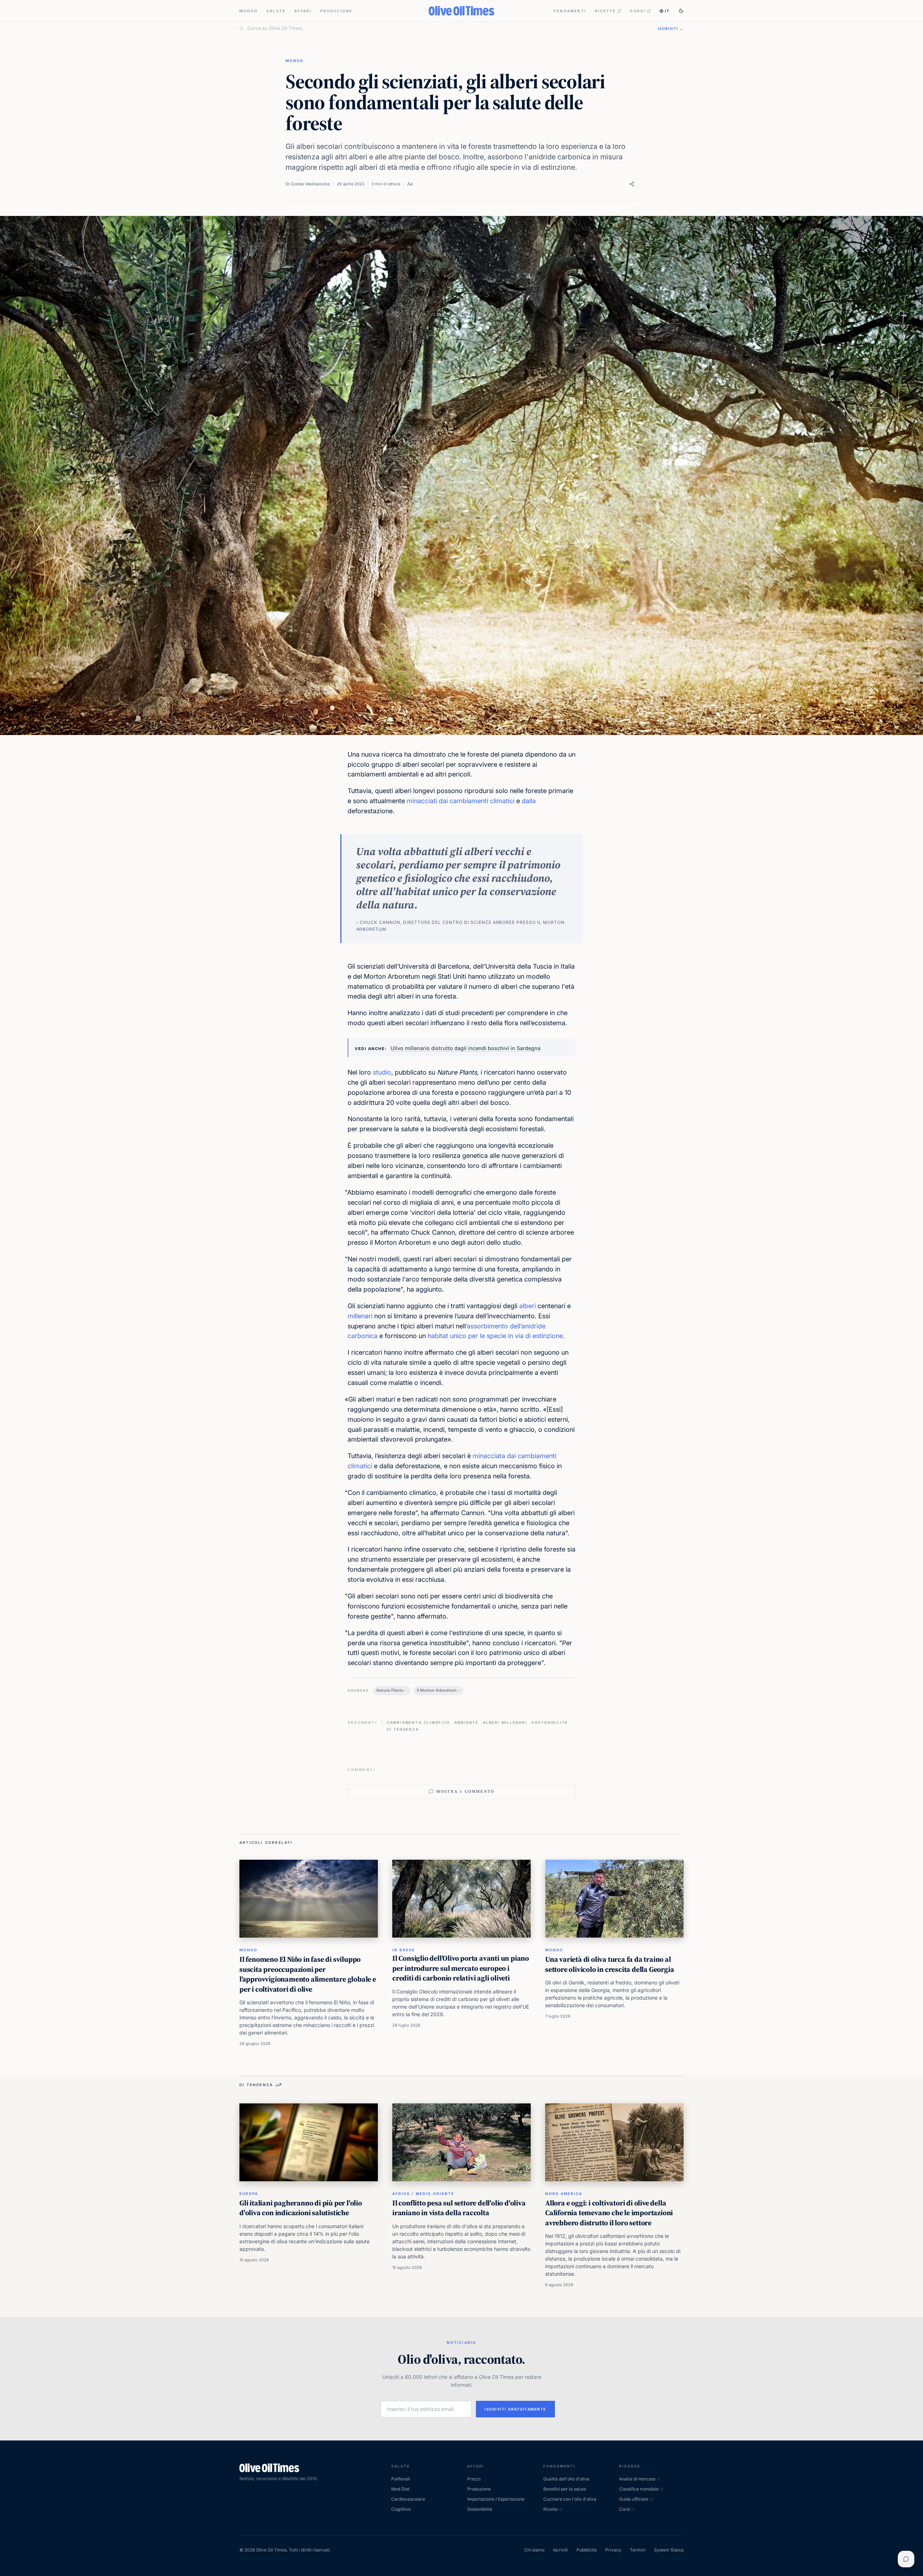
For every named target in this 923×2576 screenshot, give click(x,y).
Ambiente (466, 1722)
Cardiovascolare (408, 2499)
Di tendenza (403, 1729)
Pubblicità (587, 2550)
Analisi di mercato (637, 2479)
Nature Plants (390, 1690)
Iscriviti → (671, 28)
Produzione (336, 11)
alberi (527, 1306)
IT (667, 11)
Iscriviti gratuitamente (515, 2409)
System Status (669, 2550)
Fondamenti (570, 11)
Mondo (249, 11)
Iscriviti (560, 2550)
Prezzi (474, 2479)
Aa (410, 184)
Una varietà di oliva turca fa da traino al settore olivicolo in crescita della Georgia (610, 1964)
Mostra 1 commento (465, 1791)
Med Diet (400, 2489)
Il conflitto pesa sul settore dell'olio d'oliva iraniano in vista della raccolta (459, 2208)
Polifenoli (401, 2479)
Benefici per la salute (565, 2489)
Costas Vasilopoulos (310, 184)
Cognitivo (401, 2509)
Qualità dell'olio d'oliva (566, 2479)
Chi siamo (534, 2550)
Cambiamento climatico (418, 1722)
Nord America (564, 2194)
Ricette (605, 11)
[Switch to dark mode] (681, 11)
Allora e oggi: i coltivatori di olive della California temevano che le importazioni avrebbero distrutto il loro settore (609, 2213)
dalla (529, 801)
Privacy (613, 2550)
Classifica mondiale (639, 2489)
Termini (638, 2550)
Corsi (638, 11)
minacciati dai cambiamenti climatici (461, 801)
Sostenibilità (550, 1722)
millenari (360, 1316)
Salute (276, 11)
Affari (303, 11)
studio (382, 1072)
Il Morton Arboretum (437, 1690)
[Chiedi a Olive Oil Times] (906, 2559)
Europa (249, 2194)
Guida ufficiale (634, 2499)
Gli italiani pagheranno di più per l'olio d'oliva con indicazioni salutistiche (301, 2208)
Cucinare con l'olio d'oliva (570, 2499)
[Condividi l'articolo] (632, 184)
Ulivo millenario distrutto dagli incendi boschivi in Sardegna (465, 1048)
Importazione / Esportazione (496, 2499)
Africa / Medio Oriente (423, 2194)
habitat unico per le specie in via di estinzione (495, 1336)
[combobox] (448, 28)
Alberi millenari (505, 1722)
